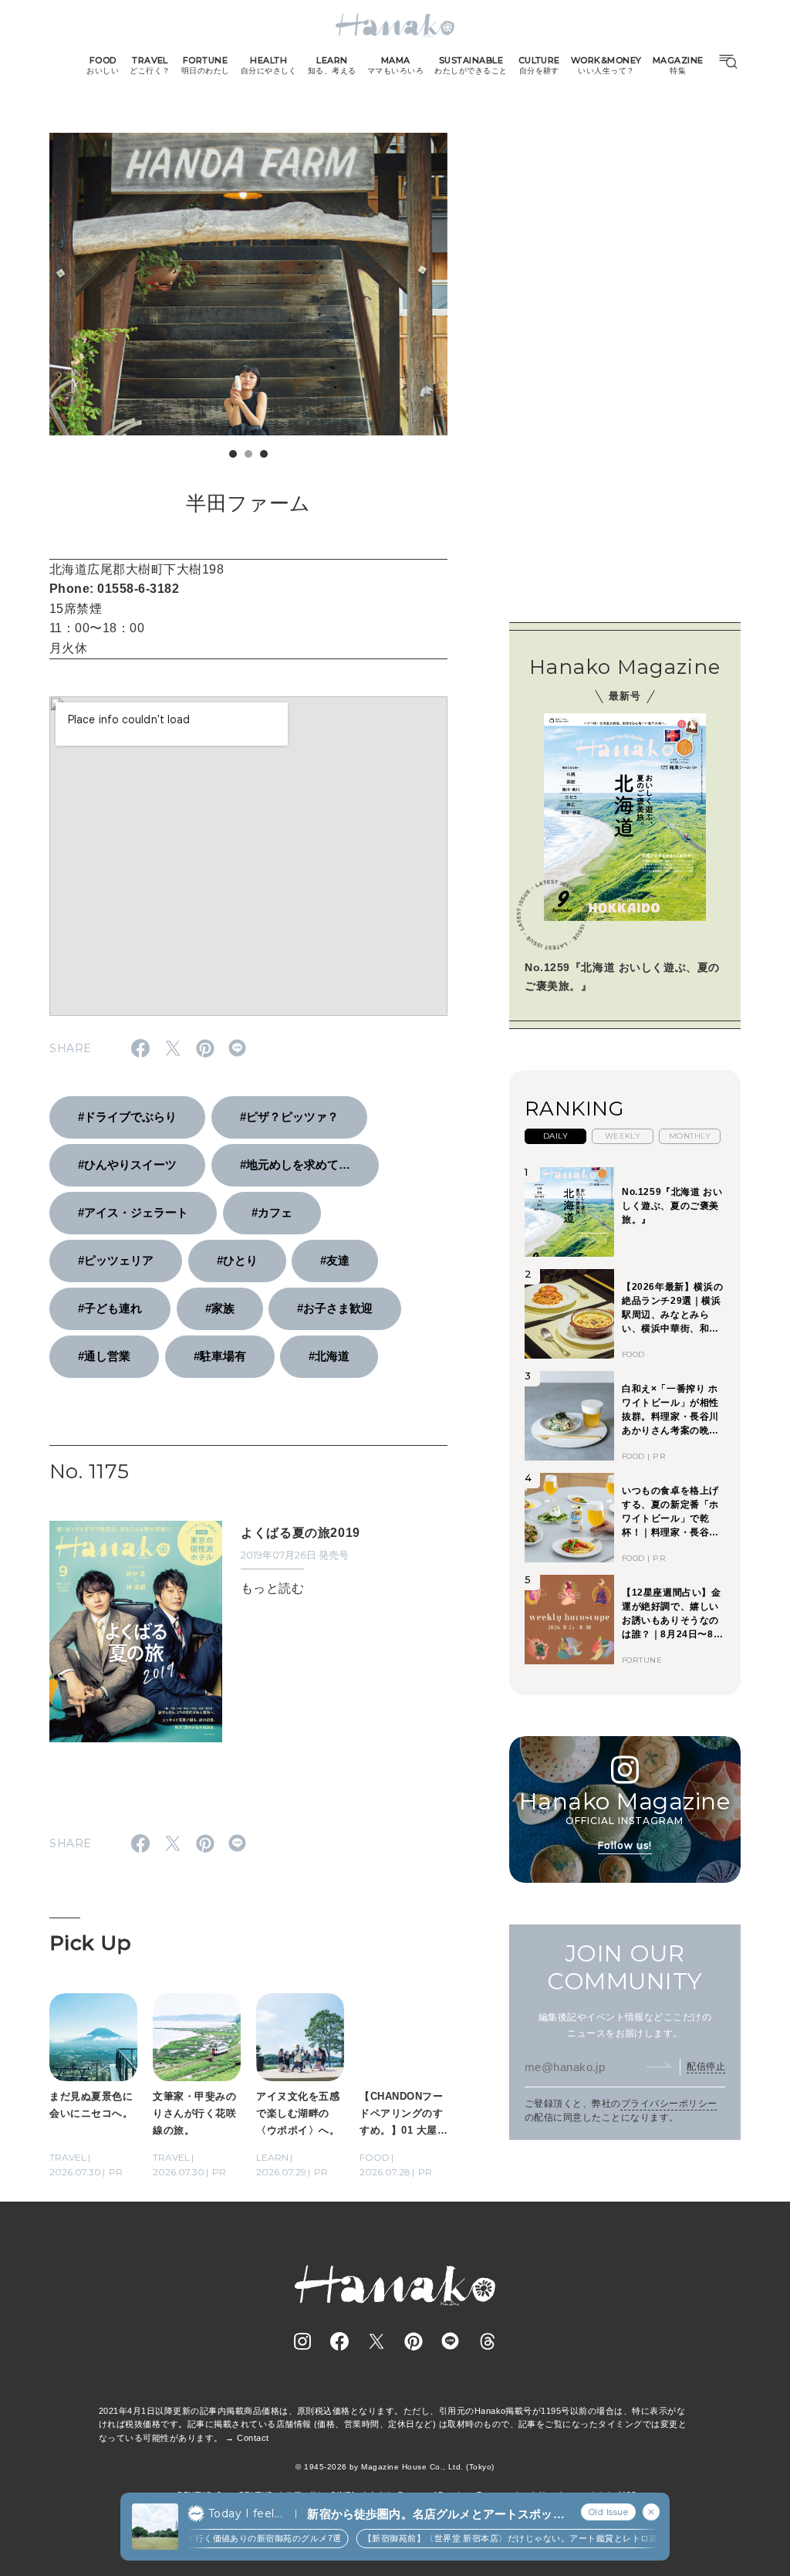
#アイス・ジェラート (133, 1212)
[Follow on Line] (451, 2341)
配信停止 (706, 2067)
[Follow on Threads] (488, 2341)
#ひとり (237, 1260)
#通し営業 (104, 1356)
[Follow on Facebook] (339, 2341)
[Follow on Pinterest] (414, 2341)
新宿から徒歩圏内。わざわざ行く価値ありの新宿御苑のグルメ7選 (192, 2538)
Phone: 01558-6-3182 (114, 589)
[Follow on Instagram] (302, 2341)
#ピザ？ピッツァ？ (289, 1117)
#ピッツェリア (116, 1260)
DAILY (555, 1136)
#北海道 (329, 1356)
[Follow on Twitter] (376, 2341)
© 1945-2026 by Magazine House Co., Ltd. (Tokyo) (395, 2467)
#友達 (335, 1260)
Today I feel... (245, 2513)
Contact (253, 2438)
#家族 (220, 1308)
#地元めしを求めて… (295, 1164)
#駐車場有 (220, 1356)
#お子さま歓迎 (335, 1308)
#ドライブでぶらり (127, 1117)
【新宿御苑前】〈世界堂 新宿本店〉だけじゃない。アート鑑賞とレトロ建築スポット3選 (522, 2538)
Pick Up (90, 1943)
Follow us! (625, 1845)
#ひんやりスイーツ (127, 1164)
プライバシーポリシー (669, 2104)
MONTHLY (690, 1136)
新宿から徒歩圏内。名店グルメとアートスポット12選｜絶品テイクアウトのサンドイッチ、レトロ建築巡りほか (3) (436, 2515)
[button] (233, 454)
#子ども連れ (110, 1308)
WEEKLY (623, 1136)
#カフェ (272, 1212)
